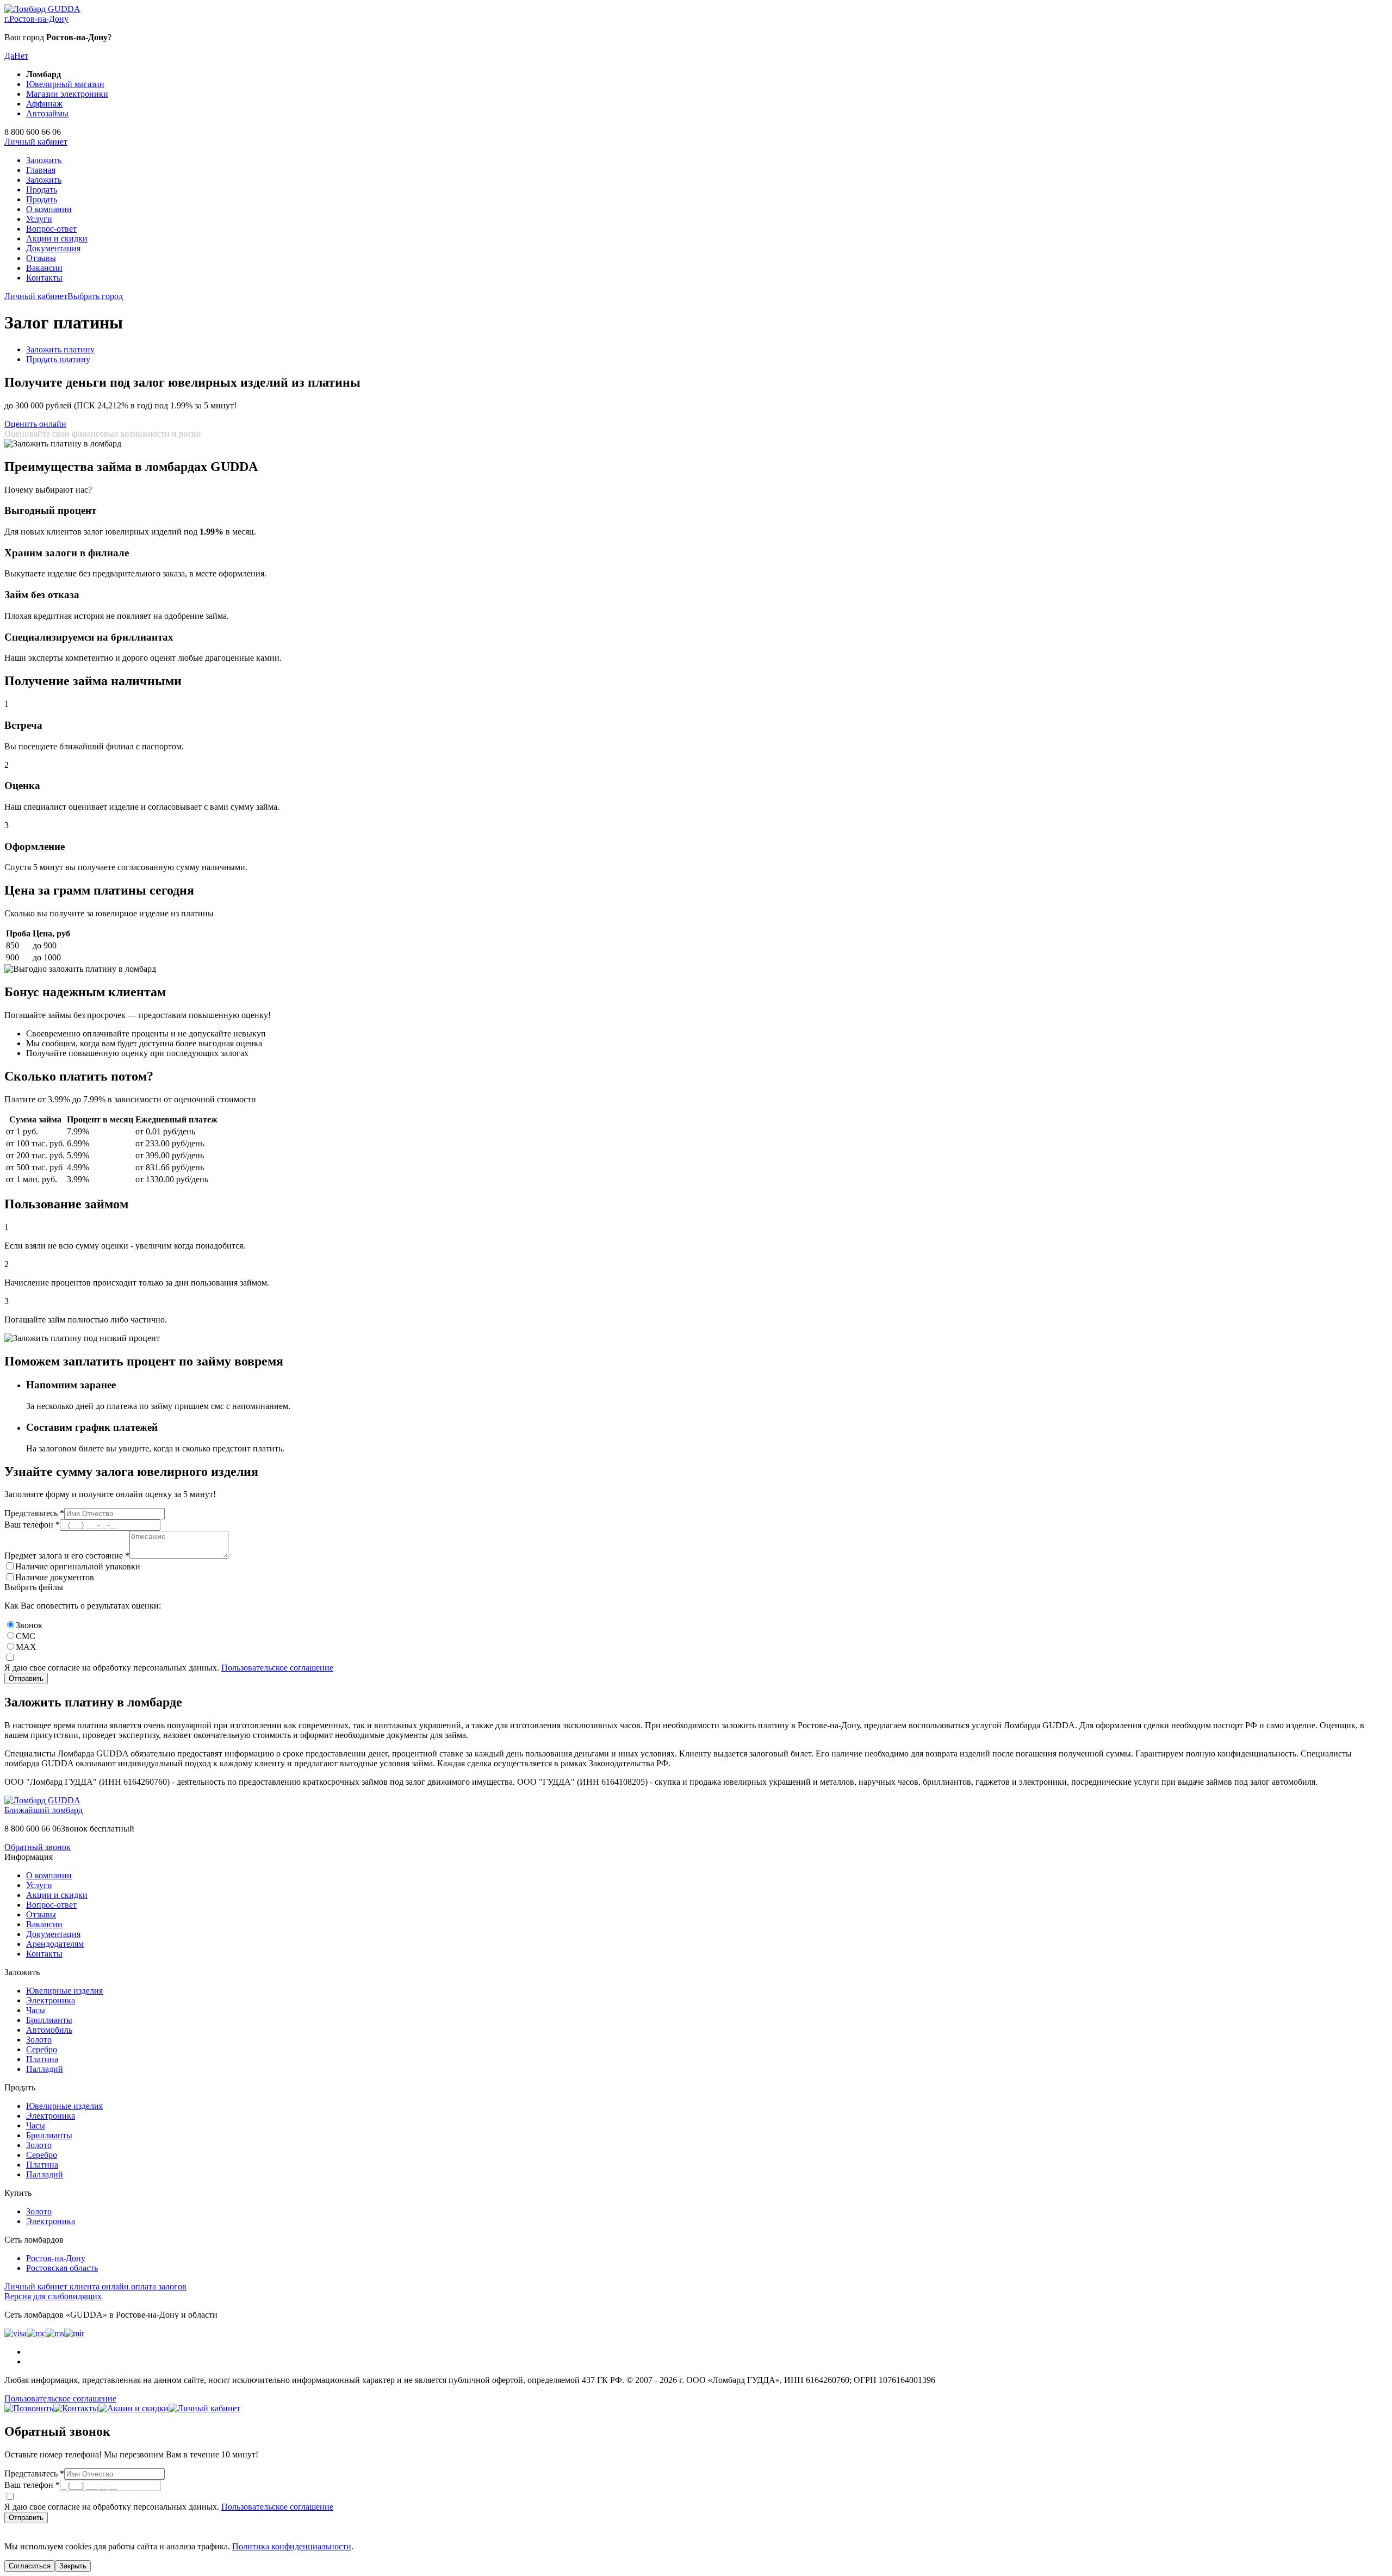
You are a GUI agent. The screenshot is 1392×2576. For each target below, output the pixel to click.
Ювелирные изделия (64, 1991)
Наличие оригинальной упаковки (78, 1566)
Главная (41, 170)
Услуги (39, 219)
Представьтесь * (34, 1513)
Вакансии (44, 268)
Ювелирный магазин (65, 84)
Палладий (45, 2069)
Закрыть (73, 2566)
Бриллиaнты (49, 2020)
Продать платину (58, 359)
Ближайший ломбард (43, 1810)
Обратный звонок (38, 1847)
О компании (49, 209)
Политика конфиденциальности (292, 2546)
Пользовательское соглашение (277, 1668)
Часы (36, 2010)
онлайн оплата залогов (95, 2286)
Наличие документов (55, 1577)
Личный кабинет (36, 142)
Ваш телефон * (32, 1525)
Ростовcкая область (62, 2268)
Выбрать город (95, 296)
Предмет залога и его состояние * (67, 1556)
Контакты (44, 278)
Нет (21, 56)
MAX (26, 1647)
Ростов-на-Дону (56, 2258)
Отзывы (41, 258)
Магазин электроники (67, 94)
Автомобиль (49, 2030)
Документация (53, 248)
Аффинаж (44, 104)
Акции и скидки (57, 238)
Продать (42, 190)
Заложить (44, 160)
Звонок (29, 1625)
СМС (26, 1636)
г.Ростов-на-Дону (36, 19)
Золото (39, 2040)
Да (9, 56)
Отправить (26, 1678)
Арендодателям (55, 1944)
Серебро (42, 2049)
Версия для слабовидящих (53, 2296)
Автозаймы (47, 113)
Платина (42, 2059)
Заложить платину (60, 349)
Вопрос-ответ (51, 229)
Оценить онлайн (35, 424)
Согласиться (30, 2566)
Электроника (51, 2000)
